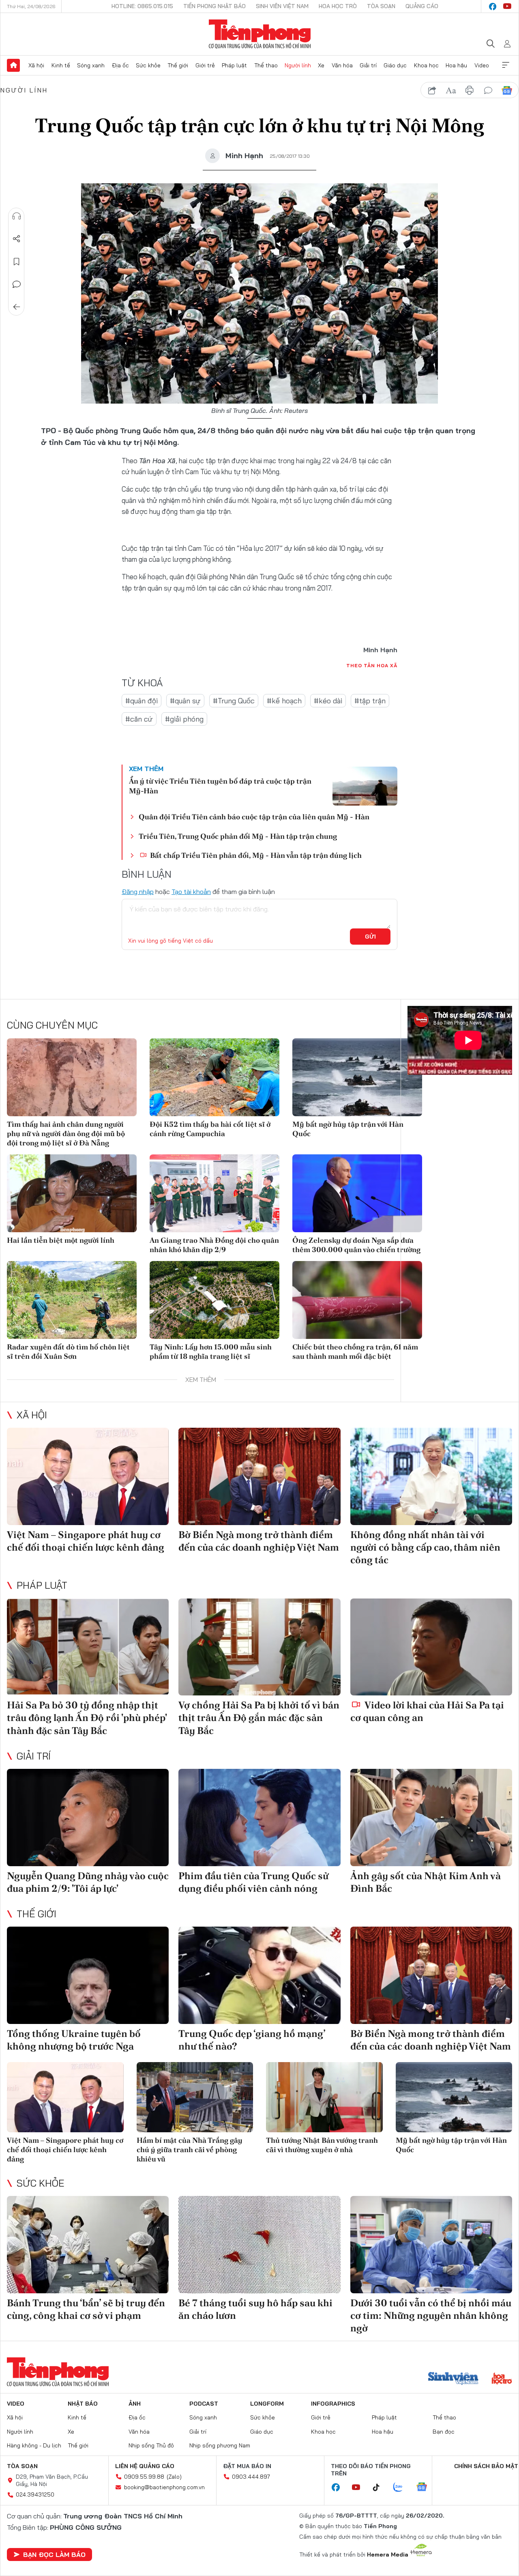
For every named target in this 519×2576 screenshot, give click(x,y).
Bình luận (17, 284)
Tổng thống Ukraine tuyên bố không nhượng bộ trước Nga (74, 2040)
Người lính (298, 65)
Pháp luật (234, 65)
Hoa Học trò (338, 6)
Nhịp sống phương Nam (220, 2445)
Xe (321, 65)
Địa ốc (120, 65)
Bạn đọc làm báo (54, 2555)
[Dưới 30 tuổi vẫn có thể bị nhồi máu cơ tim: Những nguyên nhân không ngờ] (431, 2245)
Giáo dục (395, 65)
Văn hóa (342, 65)
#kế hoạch (284, 701)
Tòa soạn (381, 6)
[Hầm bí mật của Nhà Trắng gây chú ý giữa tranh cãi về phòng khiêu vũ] (195, 2097)
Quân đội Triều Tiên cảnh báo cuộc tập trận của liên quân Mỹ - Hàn (254, 817)
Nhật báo (83, 2404)
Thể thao (266, 65)
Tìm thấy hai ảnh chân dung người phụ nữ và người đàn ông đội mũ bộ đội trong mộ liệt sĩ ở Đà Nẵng (66, 1134)
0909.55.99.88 (144, 2477)
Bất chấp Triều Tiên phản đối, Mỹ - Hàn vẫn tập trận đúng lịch (255, 855)
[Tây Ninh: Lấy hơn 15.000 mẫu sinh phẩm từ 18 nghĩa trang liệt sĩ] (214, 1300)
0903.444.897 (251, 2477)
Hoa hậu (456, 65)
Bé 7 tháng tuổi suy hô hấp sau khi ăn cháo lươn (255, 2309)
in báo (470, 90)
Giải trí (368, 65)
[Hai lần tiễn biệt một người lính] (72, 1193)
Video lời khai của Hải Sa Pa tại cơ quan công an (427, 1711)
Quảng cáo (422, 6)
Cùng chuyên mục (52, 1025)
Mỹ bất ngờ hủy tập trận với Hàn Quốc (348, 1129)
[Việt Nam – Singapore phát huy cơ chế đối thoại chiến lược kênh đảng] (88, 1476)
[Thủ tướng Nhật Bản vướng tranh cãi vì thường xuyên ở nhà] (324, 2097)
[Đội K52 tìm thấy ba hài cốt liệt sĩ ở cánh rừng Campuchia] (214, 1077)
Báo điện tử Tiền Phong (260, 34)
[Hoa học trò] (502, 2379)
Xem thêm (506, 65)
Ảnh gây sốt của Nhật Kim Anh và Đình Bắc (426, 1882)
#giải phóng (184, 719)
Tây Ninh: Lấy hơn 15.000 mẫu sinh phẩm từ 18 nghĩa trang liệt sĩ (211, 1351)
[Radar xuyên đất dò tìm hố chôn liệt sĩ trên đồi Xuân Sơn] (72, 1300)
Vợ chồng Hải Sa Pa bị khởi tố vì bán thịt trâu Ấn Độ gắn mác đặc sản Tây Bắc (259, 1718)
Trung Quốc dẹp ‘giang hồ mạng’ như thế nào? (252, 2040)
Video (482, 65)
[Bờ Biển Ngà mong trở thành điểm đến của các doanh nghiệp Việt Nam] (259, 1476)
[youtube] (507, 6)
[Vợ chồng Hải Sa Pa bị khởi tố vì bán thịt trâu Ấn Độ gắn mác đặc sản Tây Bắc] (259, 1647)
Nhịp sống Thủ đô (151, 2445)
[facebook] (493, 6)
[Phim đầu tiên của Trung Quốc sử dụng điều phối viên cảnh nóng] (259, 1818)
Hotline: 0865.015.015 (142, 6)
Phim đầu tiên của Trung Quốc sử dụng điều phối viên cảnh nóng (253, 1882)
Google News (507, 90)
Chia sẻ (17, 239)
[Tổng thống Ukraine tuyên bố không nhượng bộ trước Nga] (88, 1975)
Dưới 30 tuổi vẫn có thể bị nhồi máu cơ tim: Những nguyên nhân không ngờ (431, 2315)
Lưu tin (17, 262)
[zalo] (402, 2488)
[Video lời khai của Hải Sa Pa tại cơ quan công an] (431, 1647)
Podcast (204, 2404)
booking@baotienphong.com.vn (164, 2487)
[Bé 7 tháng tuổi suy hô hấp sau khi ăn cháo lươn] (259, 2245)
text (451, 90)
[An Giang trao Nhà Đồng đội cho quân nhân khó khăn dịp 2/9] (214, 1193)
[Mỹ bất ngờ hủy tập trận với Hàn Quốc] (357, 1077)
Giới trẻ (205, 65)
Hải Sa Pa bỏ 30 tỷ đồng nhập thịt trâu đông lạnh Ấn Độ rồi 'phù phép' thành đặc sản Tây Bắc (87, 1718)
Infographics (333, 2404)
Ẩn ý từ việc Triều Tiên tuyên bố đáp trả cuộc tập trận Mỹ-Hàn (220, 786)
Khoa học (426, 65)
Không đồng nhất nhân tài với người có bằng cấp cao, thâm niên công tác (425, 1547)
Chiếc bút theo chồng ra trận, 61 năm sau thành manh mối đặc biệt (355, 1351)
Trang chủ (13, 65)
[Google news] (426, 2488)
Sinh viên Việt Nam (282, 6)
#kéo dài (328, 701)
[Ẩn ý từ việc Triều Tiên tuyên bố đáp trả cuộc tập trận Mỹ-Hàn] (365, 786)
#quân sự (185, 701)
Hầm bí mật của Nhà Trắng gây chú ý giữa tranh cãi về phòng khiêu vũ (190, 2150)
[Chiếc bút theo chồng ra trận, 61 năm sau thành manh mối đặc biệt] (357, 1300)
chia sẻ (432, 90)
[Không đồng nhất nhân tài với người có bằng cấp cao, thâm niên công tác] (431, 1476)
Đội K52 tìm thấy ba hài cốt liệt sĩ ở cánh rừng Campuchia (210, 1129)
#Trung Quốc (234, 701)
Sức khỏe (148, 65)
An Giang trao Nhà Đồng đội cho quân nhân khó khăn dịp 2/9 (214, 1245)
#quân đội (142, 701)
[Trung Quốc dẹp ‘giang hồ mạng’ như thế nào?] (259, 1975)
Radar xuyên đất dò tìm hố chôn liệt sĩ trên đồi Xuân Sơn (68, 1351)
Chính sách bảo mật (486, 2466)
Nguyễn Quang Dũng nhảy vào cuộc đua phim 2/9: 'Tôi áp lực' (88, 1882)
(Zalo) (174, 2477)
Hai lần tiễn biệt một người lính (61, 1240)
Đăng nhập (138, 892)
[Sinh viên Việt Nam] (453, 2379)
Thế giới (178, 65)
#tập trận (370, 701)
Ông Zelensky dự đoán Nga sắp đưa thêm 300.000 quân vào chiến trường (356, 1245)
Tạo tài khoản (191, 892)
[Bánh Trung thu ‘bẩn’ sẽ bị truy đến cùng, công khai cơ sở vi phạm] (88, 2245)
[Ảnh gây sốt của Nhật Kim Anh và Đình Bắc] (431, 1818)
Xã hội (36, 65)
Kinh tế (61, 65)
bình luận (488, 90)
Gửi (370, 937)
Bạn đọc (444, 2432)
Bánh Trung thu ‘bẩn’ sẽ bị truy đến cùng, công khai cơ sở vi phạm (86, 2309)
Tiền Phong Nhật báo (214, 6)
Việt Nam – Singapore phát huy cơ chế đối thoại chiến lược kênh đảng (86, 1541)
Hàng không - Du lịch (34, 2445)
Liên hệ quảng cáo (145, 2466)
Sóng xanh (91, 65)
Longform (267, 2404)
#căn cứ (139, 719)
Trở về (17, 307)
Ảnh (135, 2404)
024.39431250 (35, 2494)
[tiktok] (380, 2488)
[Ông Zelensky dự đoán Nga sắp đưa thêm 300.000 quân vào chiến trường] (357, 1193)
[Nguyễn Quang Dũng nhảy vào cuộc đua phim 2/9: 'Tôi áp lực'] (88, 1818)
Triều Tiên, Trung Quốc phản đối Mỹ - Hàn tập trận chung (238, 836)
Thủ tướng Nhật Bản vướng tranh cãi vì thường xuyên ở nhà (322, 2145)
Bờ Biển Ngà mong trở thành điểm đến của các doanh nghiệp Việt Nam (259, 1541)
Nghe (17, 216)
